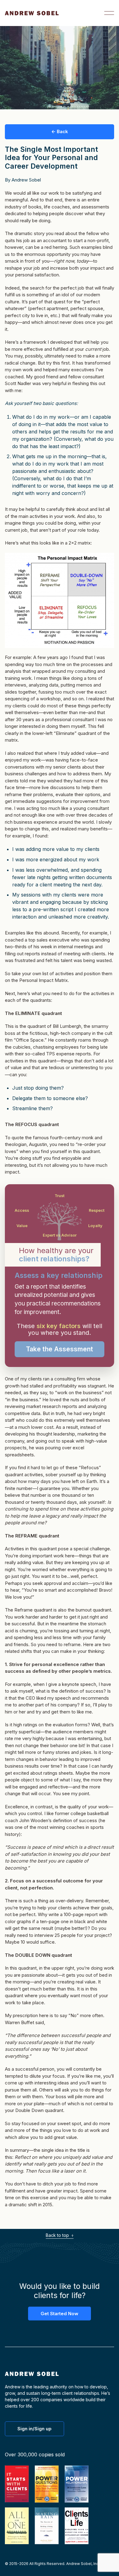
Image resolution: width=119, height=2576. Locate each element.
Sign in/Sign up (34, 2429)
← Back (60, 131)
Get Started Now (60, 2314)
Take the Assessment (60, 1349)
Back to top (58, 2235)
